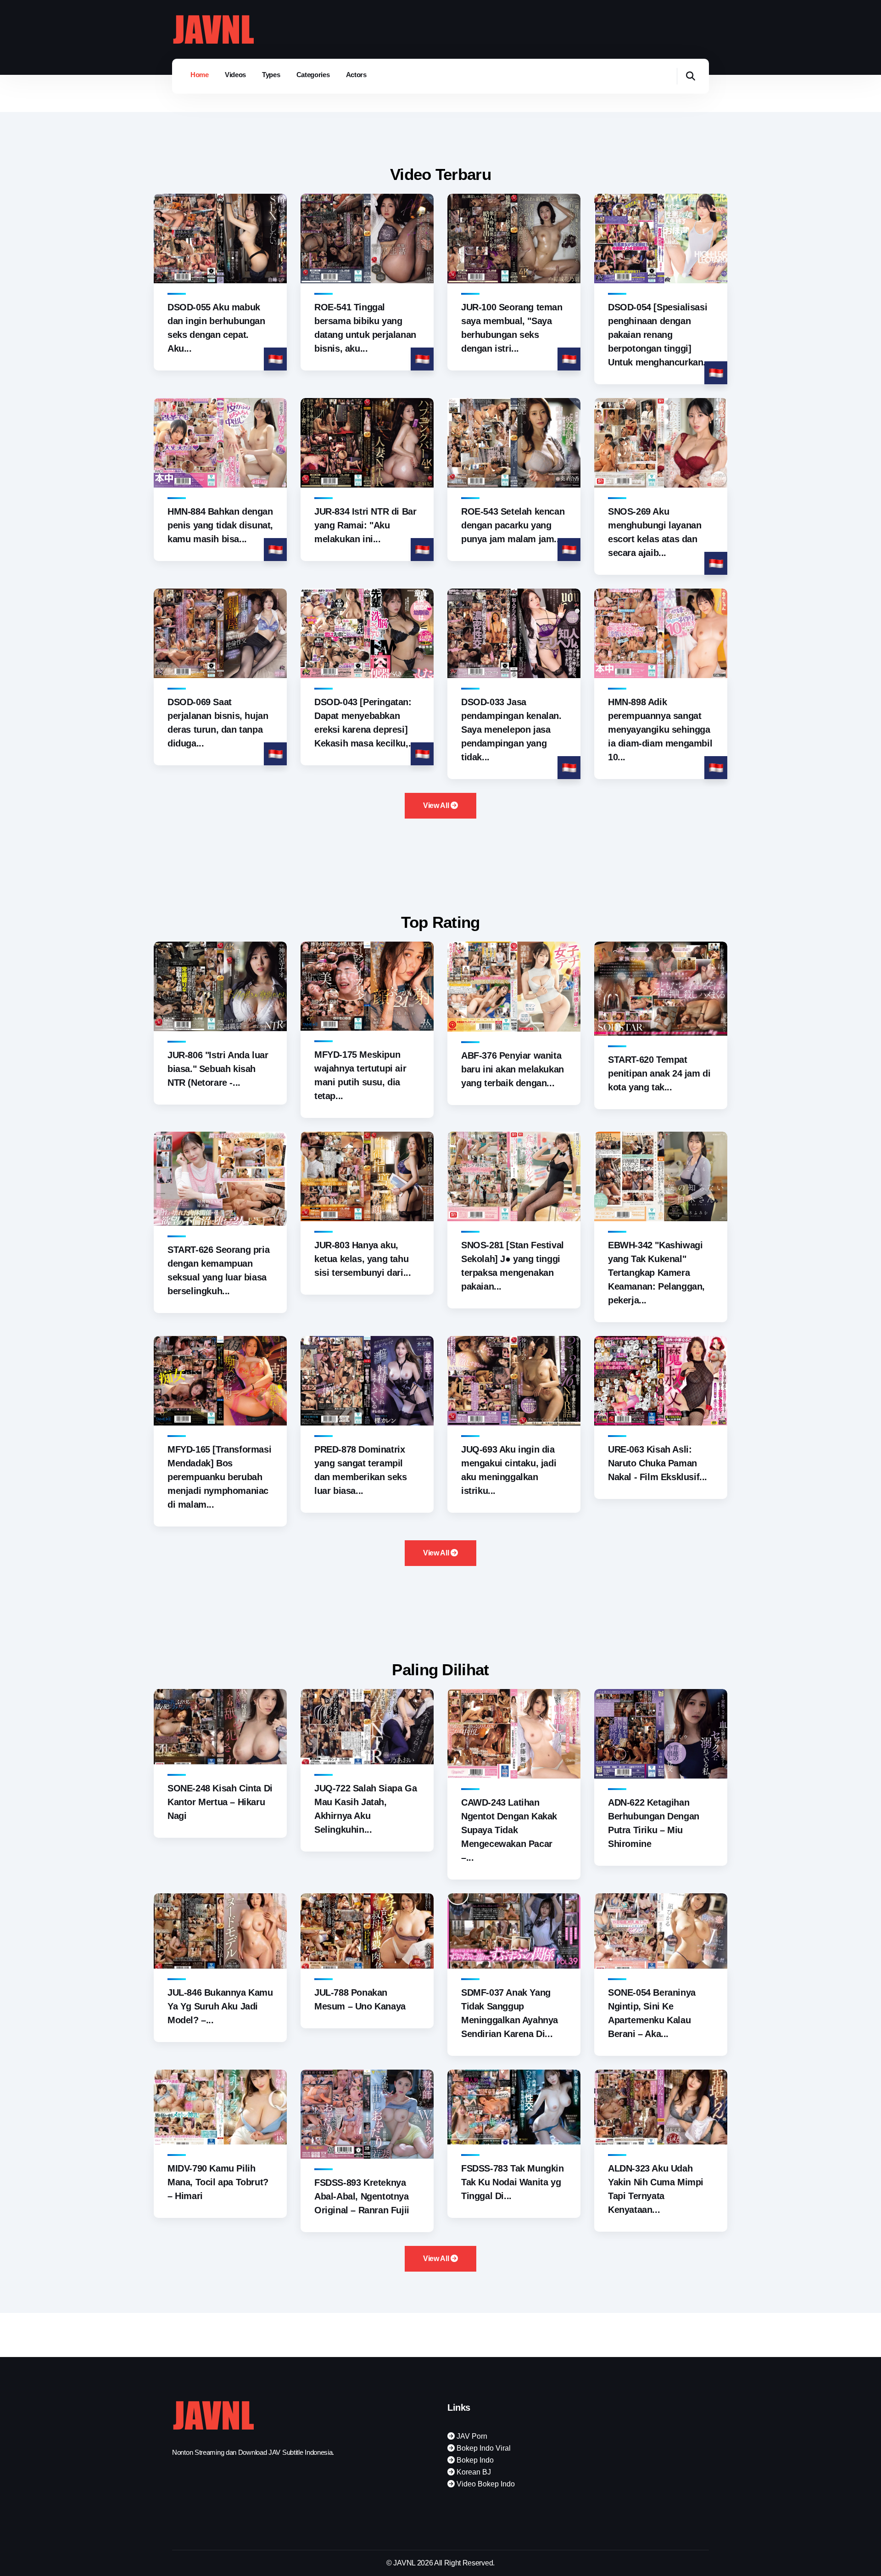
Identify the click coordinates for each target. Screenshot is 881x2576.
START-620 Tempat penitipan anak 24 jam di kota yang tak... (659, 1073)
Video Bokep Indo (485, 2484)
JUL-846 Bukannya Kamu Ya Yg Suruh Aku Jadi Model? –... (220, 2006)
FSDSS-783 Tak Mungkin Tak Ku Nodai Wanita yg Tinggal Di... (513, 2182)
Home (200, 75)
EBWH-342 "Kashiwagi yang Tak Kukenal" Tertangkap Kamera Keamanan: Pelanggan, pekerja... (656, 1273)
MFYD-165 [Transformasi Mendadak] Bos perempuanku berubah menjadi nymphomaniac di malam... (219, 1477)
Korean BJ (473, 2472)
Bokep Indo (474, 2460)
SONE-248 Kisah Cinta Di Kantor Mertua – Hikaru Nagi (220, 1802)
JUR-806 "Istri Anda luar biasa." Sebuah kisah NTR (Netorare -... (218, 1069)
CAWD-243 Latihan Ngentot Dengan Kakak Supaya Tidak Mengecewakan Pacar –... (509, 1830)
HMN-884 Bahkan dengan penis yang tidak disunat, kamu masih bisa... (220, 525)
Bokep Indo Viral (483, 2448)
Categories (313, 75)
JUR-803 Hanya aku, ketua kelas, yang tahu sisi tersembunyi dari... (362, 1259)
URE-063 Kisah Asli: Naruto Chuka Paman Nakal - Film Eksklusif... (658, 1463)
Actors (356, 75)
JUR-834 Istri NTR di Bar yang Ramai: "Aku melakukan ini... (365, 525)
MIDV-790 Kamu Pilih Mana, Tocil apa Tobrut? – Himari (218, 2182)
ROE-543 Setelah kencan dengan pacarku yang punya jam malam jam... (513, 525)
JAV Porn (471, 2436)
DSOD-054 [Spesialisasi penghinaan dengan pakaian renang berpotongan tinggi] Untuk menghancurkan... (659, 335)
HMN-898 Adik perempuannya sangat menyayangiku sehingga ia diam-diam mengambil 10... (660, 730)
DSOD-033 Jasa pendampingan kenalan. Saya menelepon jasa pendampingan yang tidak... (511, 730)
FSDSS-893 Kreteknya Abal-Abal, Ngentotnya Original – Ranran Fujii (362, 2196)
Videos (235, 75)
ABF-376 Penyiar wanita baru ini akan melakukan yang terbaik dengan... (513, 1069)
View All (437, 805)
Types (271, 75)
